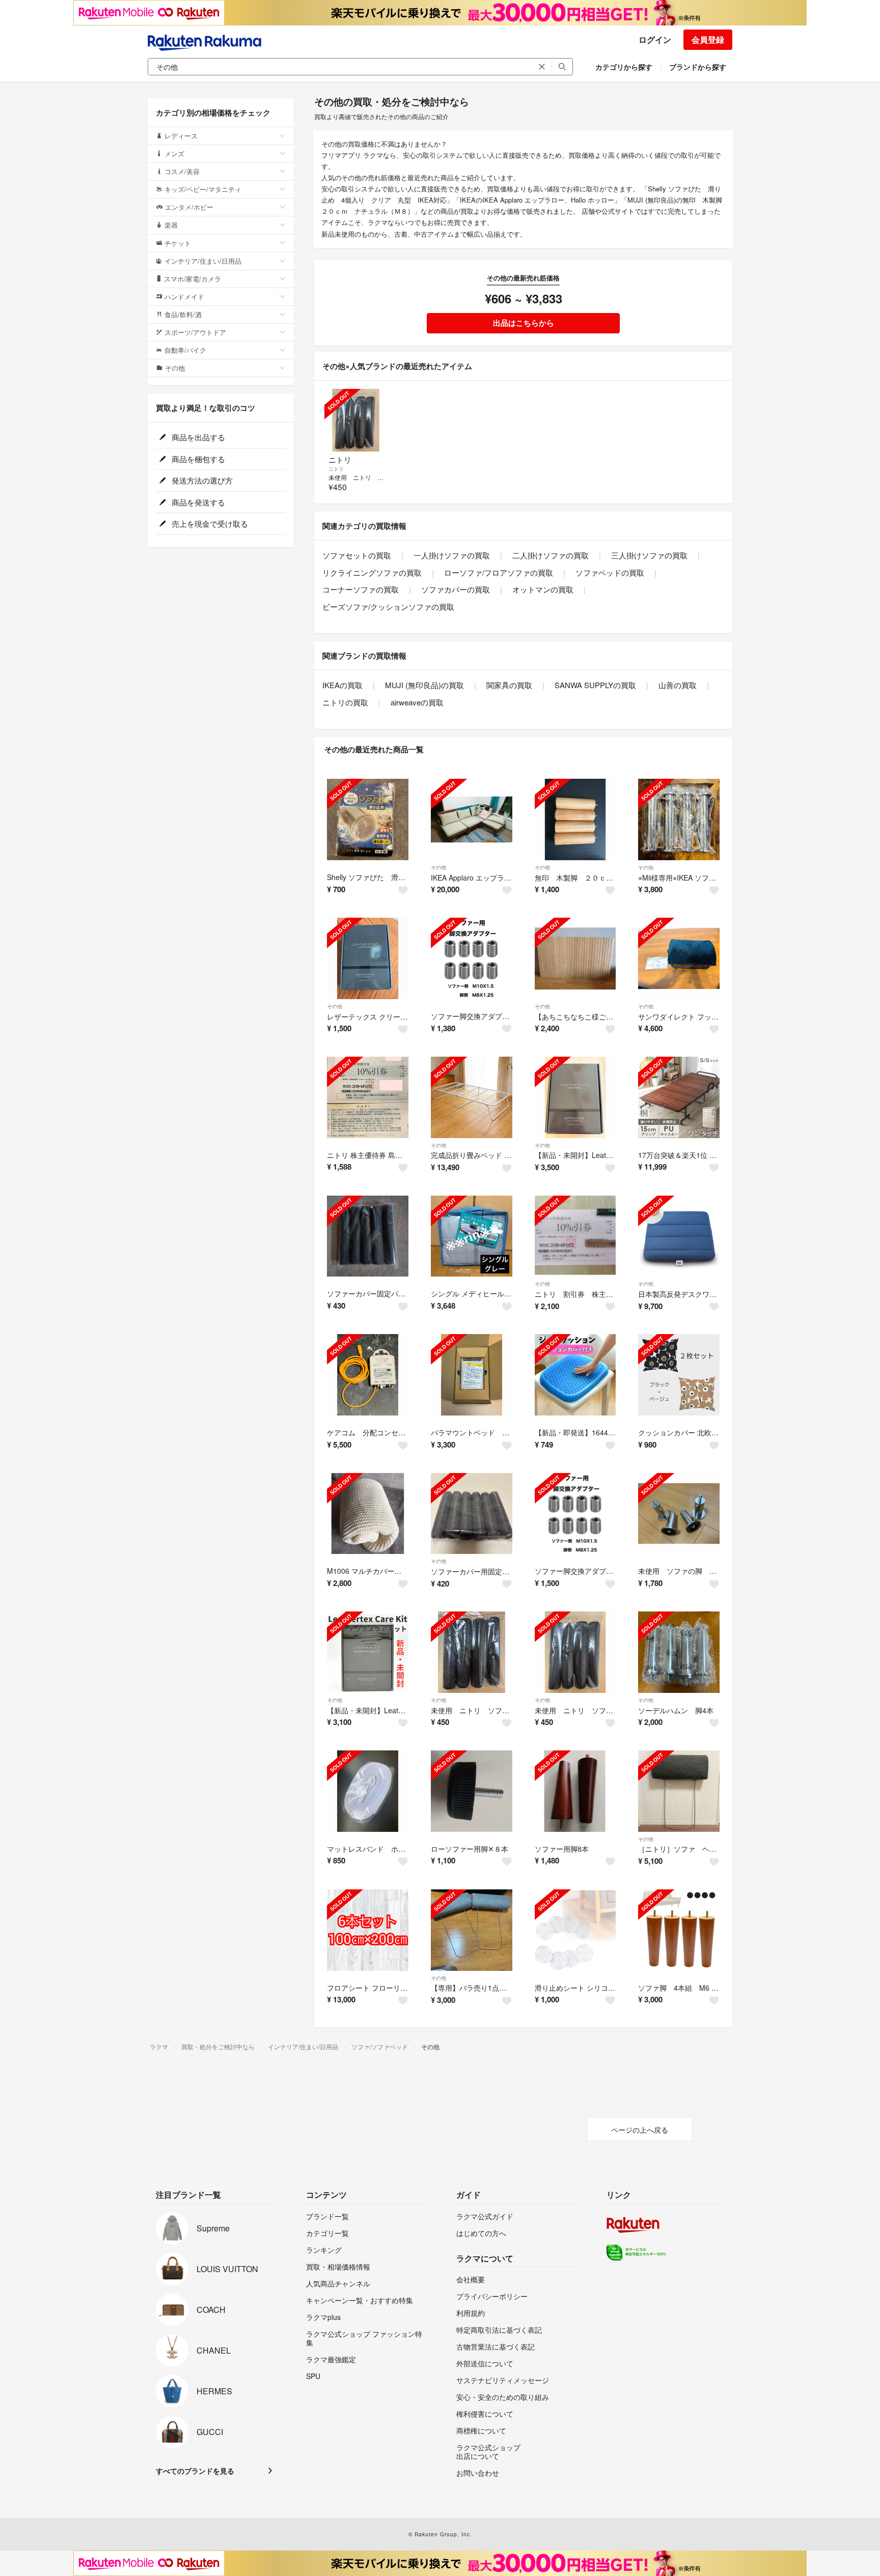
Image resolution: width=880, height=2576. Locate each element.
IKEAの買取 (342, 685)
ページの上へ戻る (640, 2130)
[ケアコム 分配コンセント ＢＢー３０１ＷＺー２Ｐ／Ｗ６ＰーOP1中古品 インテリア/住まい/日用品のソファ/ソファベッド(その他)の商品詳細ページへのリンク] (368, 1375)
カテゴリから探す (624, 67)
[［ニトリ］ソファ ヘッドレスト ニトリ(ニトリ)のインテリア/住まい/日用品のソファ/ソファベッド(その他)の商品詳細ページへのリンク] (679, 1791)
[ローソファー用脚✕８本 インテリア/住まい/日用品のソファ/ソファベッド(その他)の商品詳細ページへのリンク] (472, 1791)
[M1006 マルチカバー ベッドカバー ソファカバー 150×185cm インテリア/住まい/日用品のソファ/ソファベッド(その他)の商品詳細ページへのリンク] (368, 1514)
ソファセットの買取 (357, 555)
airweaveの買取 (417, 702)
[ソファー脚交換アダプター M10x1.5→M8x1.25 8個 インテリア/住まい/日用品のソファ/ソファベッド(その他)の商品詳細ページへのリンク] (472, 958)
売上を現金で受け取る (209, 523)
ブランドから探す (698, 67)
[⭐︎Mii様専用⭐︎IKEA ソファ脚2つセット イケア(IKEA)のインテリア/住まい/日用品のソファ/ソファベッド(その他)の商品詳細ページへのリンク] (679, 819)
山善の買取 (678, 685)
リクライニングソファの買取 (372, 572)
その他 (438, 867)
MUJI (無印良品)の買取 (424, 685)
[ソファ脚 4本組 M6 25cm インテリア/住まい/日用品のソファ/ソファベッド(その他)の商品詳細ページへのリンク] (679, 1930)
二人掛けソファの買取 (551, 555)
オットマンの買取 (543, 589)
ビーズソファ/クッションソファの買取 (388, 606)
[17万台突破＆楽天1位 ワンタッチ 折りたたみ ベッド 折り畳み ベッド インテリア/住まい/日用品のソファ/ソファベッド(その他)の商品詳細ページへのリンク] (679, 1097)
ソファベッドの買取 (610, 572)
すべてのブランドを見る (195, 2471)
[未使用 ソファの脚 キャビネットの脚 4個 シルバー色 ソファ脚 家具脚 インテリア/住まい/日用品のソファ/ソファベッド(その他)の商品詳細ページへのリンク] (679, 1514)
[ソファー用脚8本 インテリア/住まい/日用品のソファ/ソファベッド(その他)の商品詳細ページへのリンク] (575, 1791)
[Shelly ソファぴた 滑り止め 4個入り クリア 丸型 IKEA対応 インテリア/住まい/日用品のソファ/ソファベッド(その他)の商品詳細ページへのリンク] (368, 819)
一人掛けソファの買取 (452, 555)
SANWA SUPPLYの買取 (595, 685)
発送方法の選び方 (201, 480)
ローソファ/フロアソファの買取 (499, 572)
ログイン (655, 39)
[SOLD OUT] (356, 420)
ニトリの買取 (345, 702)
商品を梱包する (197, 459)
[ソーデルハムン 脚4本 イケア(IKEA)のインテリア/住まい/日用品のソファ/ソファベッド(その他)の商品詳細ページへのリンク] (679, 1652)
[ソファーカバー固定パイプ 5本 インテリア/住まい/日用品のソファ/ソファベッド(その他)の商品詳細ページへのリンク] (368, 1236)
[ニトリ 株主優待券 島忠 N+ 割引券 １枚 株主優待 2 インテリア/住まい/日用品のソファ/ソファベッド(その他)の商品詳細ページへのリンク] (368, 1097)
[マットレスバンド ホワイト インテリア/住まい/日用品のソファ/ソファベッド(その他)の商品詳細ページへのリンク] (368, 1791)
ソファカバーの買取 (456, 589)
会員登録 (708, 39)
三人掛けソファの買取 (649, 555)
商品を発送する (197, 502)
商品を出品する (197, 437)
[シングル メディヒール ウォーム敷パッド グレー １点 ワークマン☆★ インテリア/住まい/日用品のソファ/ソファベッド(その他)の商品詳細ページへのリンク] (472, 1236)
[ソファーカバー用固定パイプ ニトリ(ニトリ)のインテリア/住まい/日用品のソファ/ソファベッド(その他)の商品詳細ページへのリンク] (472, 1514)
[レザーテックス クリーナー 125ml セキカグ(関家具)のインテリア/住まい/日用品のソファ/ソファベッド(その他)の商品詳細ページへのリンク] (368, 958)
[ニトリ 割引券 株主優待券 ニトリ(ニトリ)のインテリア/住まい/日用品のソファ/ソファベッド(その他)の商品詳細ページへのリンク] (575, 1236)
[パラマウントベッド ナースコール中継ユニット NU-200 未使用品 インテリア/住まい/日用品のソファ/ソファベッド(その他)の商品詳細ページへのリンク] (472, 1375)
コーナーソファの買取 (361, 589)
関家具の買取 (509, 685)
